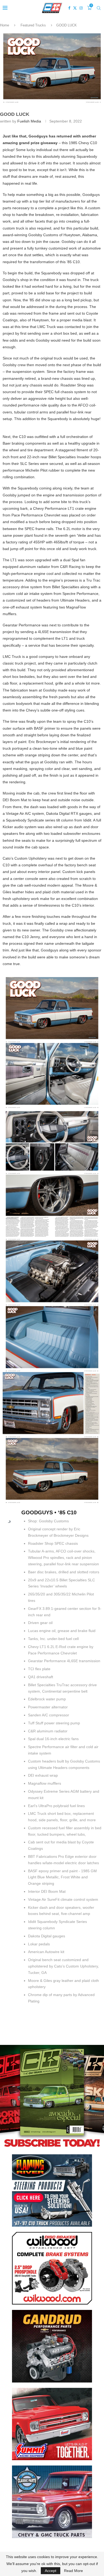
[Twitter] (75, 8)
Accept (51, 2571)
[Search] (99, 8)
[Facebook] (69, 8)
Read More (73, 2571)
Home (5, 25)
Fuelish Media (29, 121)
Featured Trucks (33, 25)
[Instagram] (81, 8)
